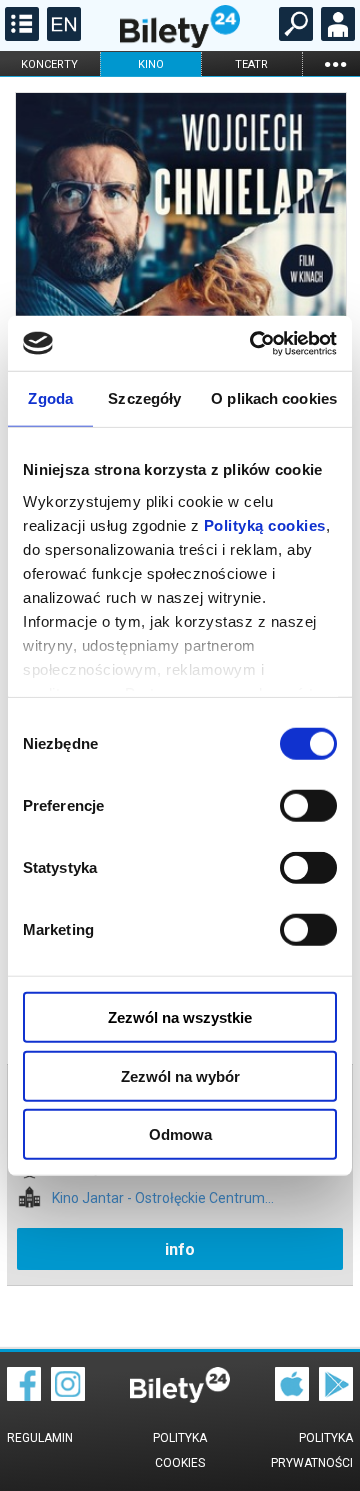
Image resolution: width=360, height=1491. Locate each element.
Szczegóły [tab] (144, 398)
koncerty (49, 64)
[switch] (308, 806)
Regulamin (40, 1438)
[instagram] (68, 1396)
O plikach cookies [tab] (274, 398)
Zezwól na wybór (180, 1075)
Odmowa (180, 1134)
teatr (251, 64)
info (180, 1249)
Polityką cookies (265, 524)
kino (151, 64)
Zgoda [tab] (50, 398)
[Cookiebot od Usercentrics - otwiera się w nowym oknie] (254, 343)
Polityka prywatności (312, 1450)
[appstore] (292, 1396)
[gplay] (336, 1396)
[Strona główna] (180, 43)
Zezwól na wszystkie (180, 1017)
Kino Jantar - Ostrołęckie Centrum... (163, 1198)
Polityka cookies (180, 1450)
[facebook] (24, 1396)
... (335, 63)
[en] (61, 36)
